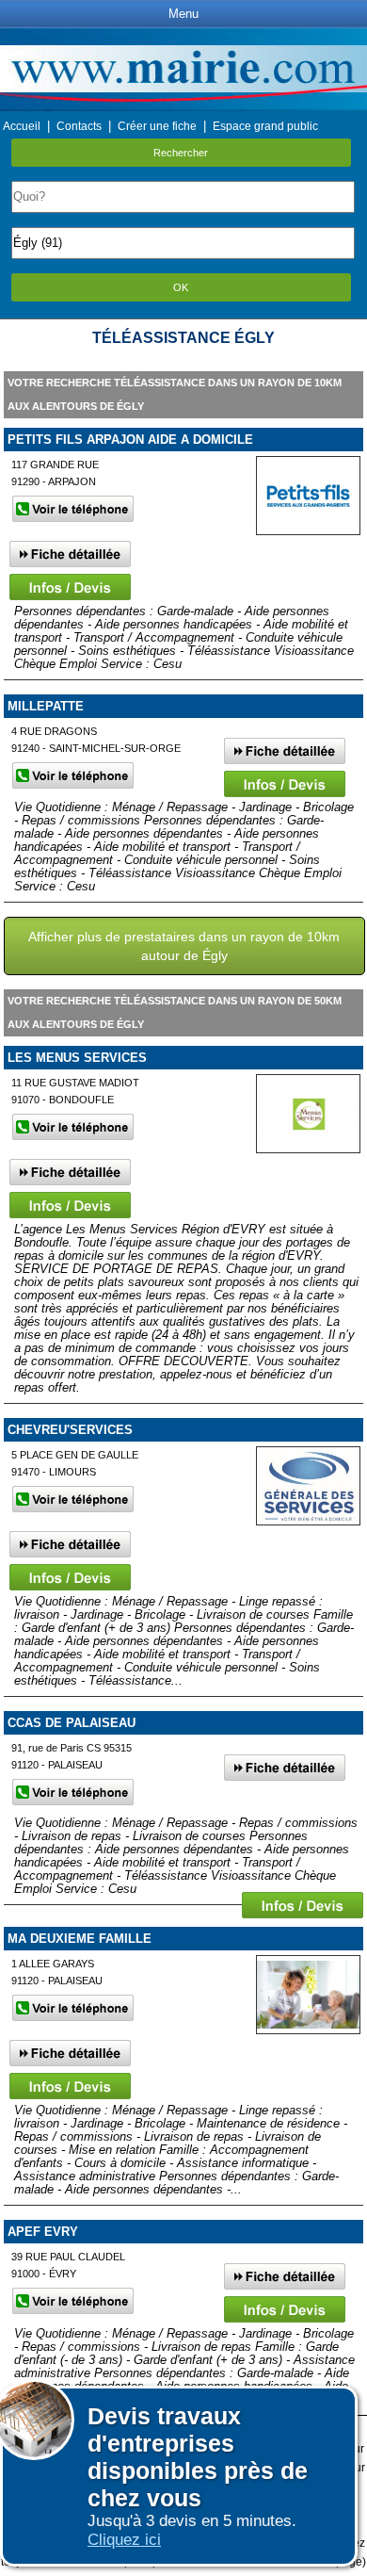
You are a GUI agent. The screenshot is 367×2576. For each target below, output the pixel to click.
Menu (183, 14)
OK (181, 287)
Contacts (79, 126)
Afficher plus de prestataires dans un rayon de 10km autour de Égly (184, 946)
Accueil (22, 126)
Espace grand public (265, 126)
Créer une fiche (157, 126)
